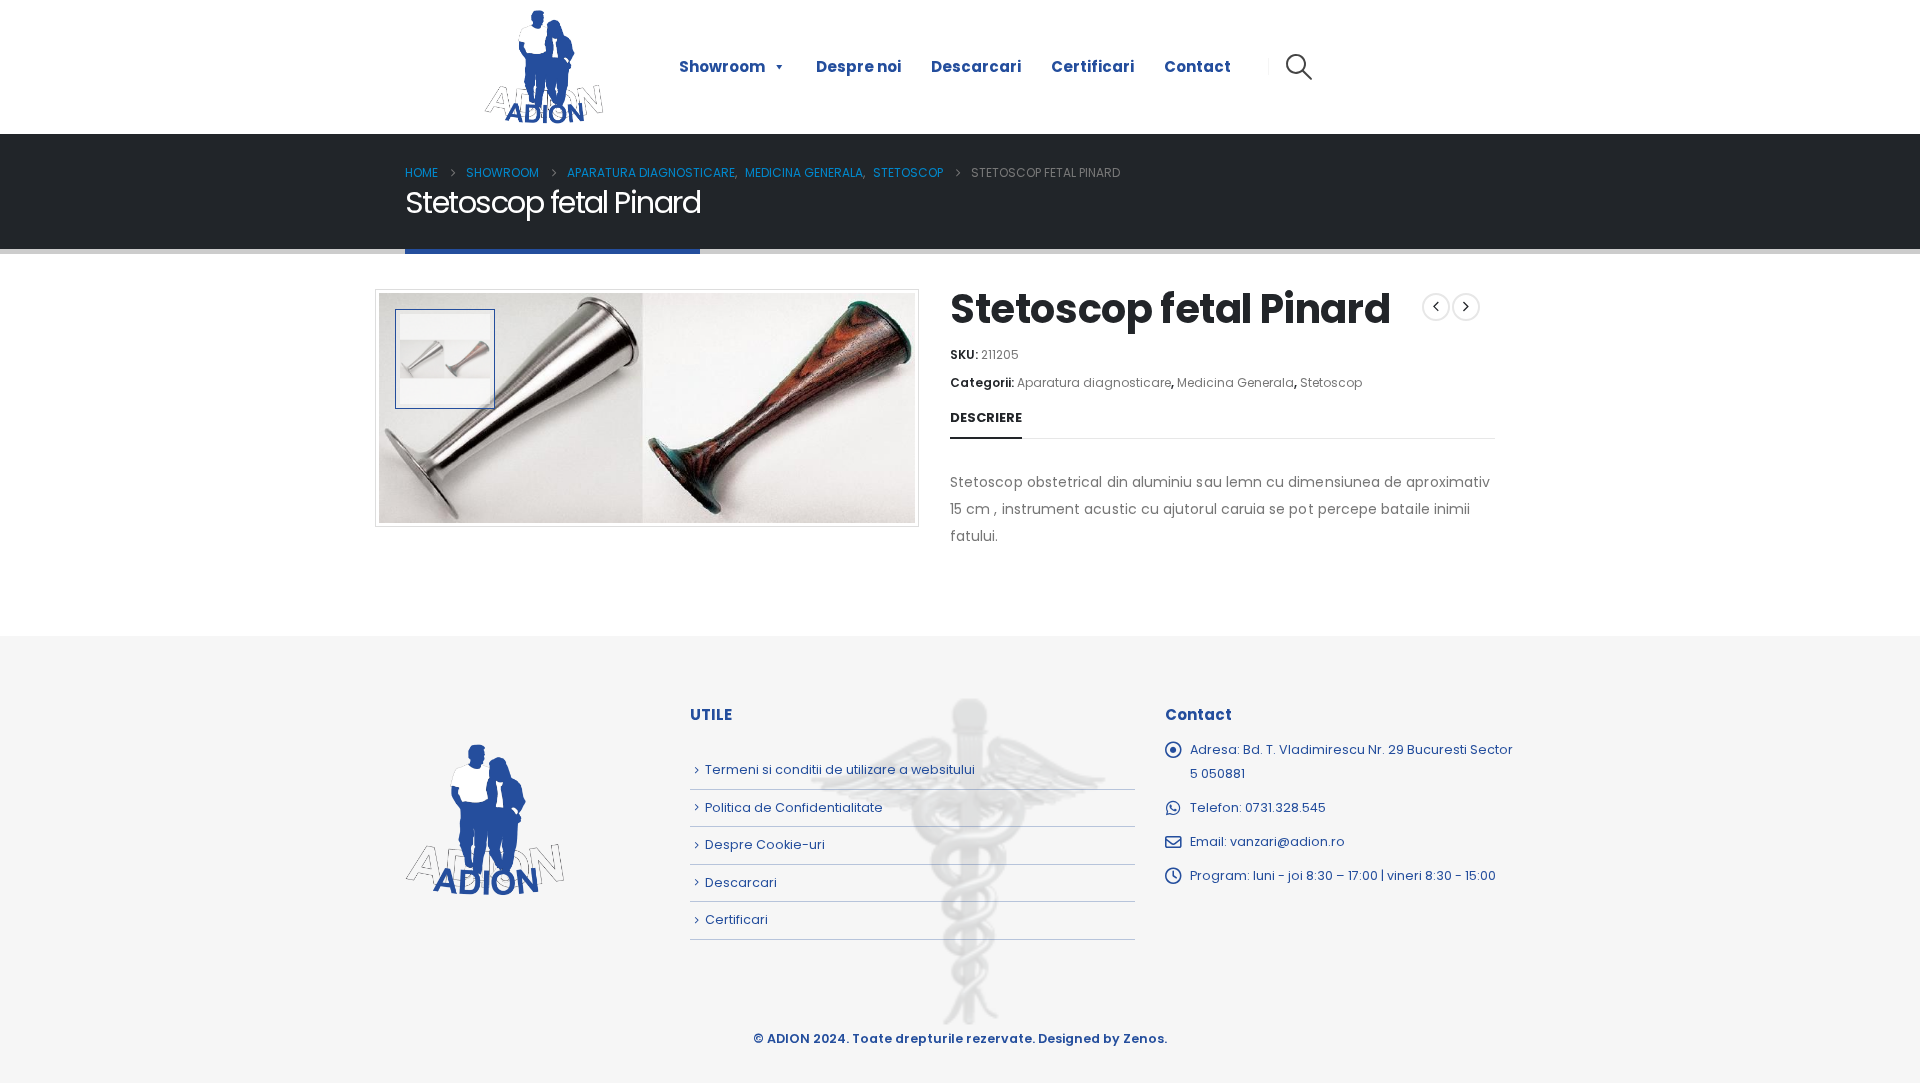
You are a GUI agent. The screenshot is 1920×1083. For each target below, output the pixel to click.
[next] (1466, 307)
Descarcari (976, 66)
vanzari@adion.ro (1287, 841)
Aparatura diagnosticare (1094, 382)
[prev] (1436, 307)
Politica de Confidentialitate (794, 807)
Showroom (722, 66)
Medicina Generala (1235, 382)
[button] (1298, 67)
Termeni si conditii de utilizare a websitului (840, 769)
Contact (1197, 66)
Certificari (1092, 66)
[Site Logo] (544, 67)
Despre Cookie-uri (765, 844)
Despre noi (858, 66)
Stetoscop (1331, 382)
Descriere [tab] (986, 417)
